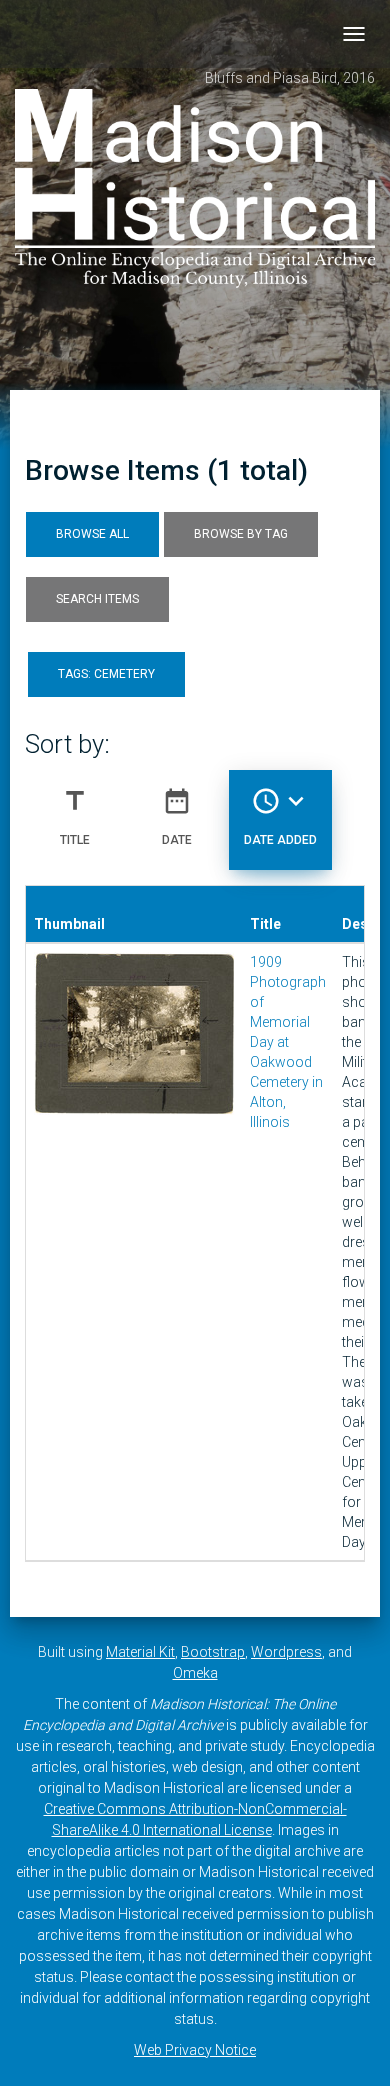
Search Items (97, 599)
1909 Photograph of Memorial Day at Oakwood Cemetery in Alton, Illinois (288, 1042)
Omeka (195, 1673)
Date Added (280, 816)
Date (177, 816)
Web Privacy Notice (195, 2050)
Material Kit (140, 1652)
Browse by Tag (241, 534)
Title (75, 816)
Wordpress (286, 1652)
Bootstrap (213, 1652)
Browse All (92, 534)
